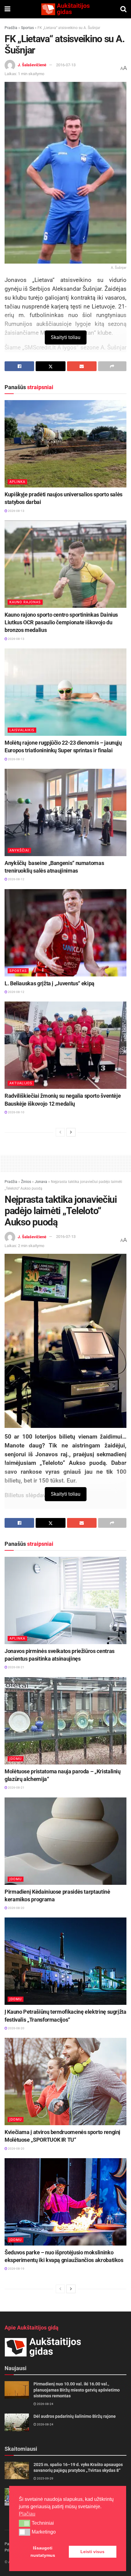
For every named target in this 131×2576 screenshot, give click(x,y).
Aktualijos (21, 1083)
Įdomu (16, 1759)
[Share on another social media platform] (112, 366)
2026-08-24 (45, 2404)
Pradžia (11, 28)
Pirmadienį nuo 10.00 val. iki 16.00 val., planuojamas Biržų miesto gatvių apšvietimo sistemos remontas (77, 2390)
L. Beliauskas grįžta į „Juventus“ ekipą (50, 983)
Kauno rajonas (25, 602)
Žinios (26, 1182)
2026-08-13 (16, 511)
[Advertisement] (65, 1162)
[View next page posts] (71, 1132)
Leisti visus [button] (92, 2552)
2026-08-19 (16, 2269)
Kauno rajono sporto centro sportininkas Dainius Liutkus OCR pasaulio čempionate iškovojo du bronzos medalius (61, 622)
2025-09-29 (45, 2478)
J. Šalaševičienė (32, 65)
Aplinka (17, 482)
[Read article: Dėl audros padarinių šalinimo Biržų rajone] (17, 2422)
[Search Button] (123, 9)
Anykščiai (19, 850)
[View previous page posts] (60, 1132)
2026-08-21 (16, 1667)
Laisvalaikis (22, 730)
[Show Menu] (7, 9)
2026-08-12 (16, 759)
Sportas (27, 28)
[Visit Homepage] (65, 9)
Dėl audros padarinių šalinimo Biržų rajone (75, 2416)
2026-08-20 (16, 1908)
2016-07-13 (66, 65)
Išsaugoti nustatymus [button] (43, 2552)
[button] (25, 2523)
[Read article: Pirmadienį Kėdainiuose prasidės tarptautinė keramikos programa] (65, 1841)
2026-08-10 (16, 1112)
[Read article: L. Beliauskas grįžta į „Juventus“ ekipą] (65, 933)
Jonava (41, 1182)
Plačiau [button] (27, 2514)
